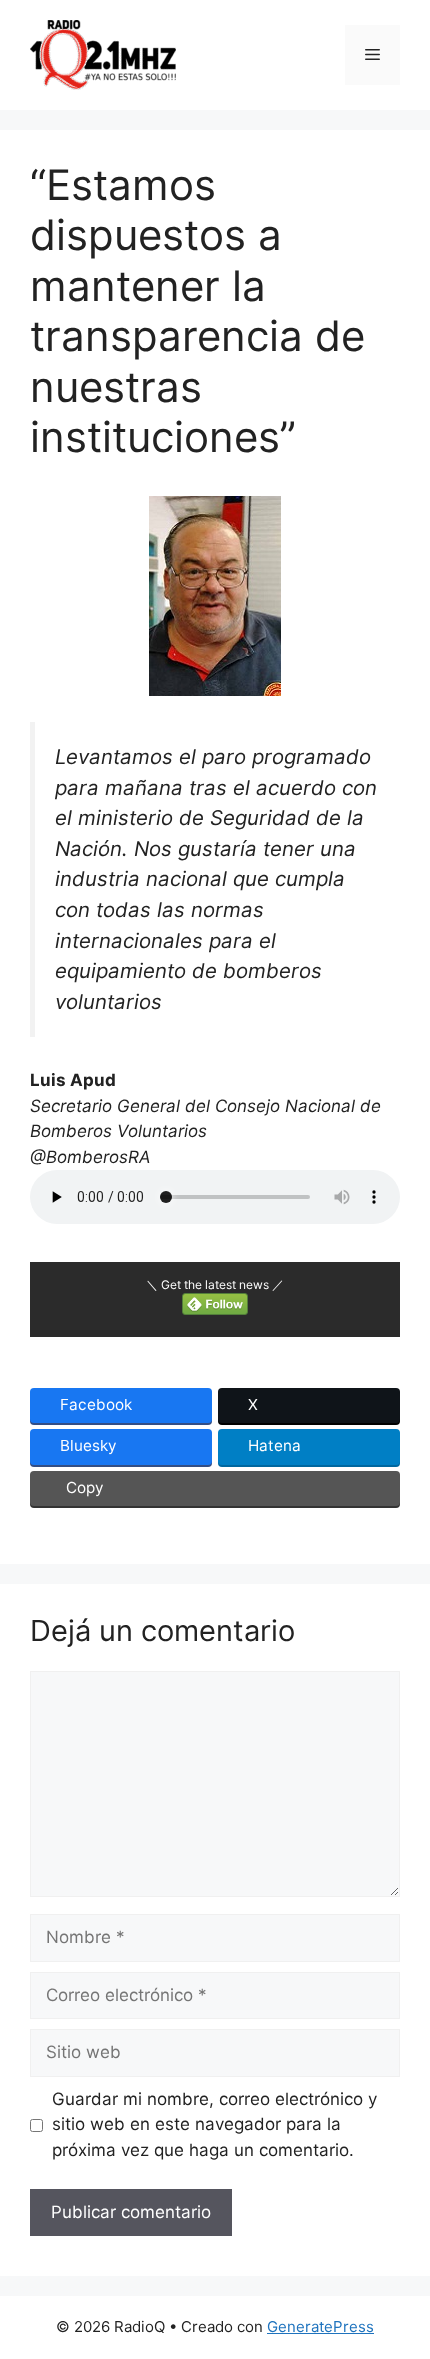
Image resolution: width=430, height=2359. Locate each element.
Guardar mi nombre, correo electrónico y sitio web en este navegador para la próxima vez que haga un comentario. (214, 2124)
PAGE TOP (401, 2270)
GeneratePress (320, 2326)
